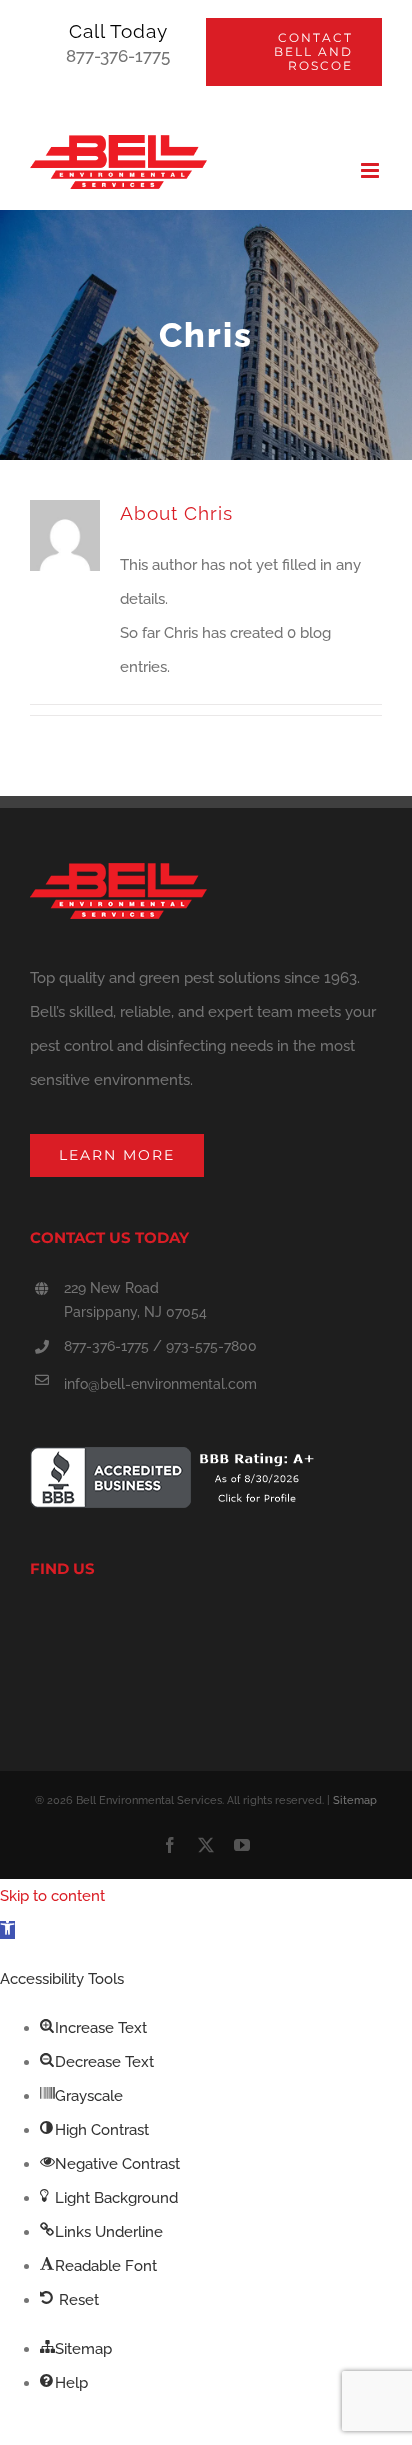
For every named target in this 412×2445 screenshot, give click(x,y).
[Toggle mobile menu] (371, 170)
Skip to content (52, 1896)
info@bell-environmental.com (160, 1384)
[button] (7, 1930)
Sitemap (355, 1800)
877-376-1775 (118, 56)
